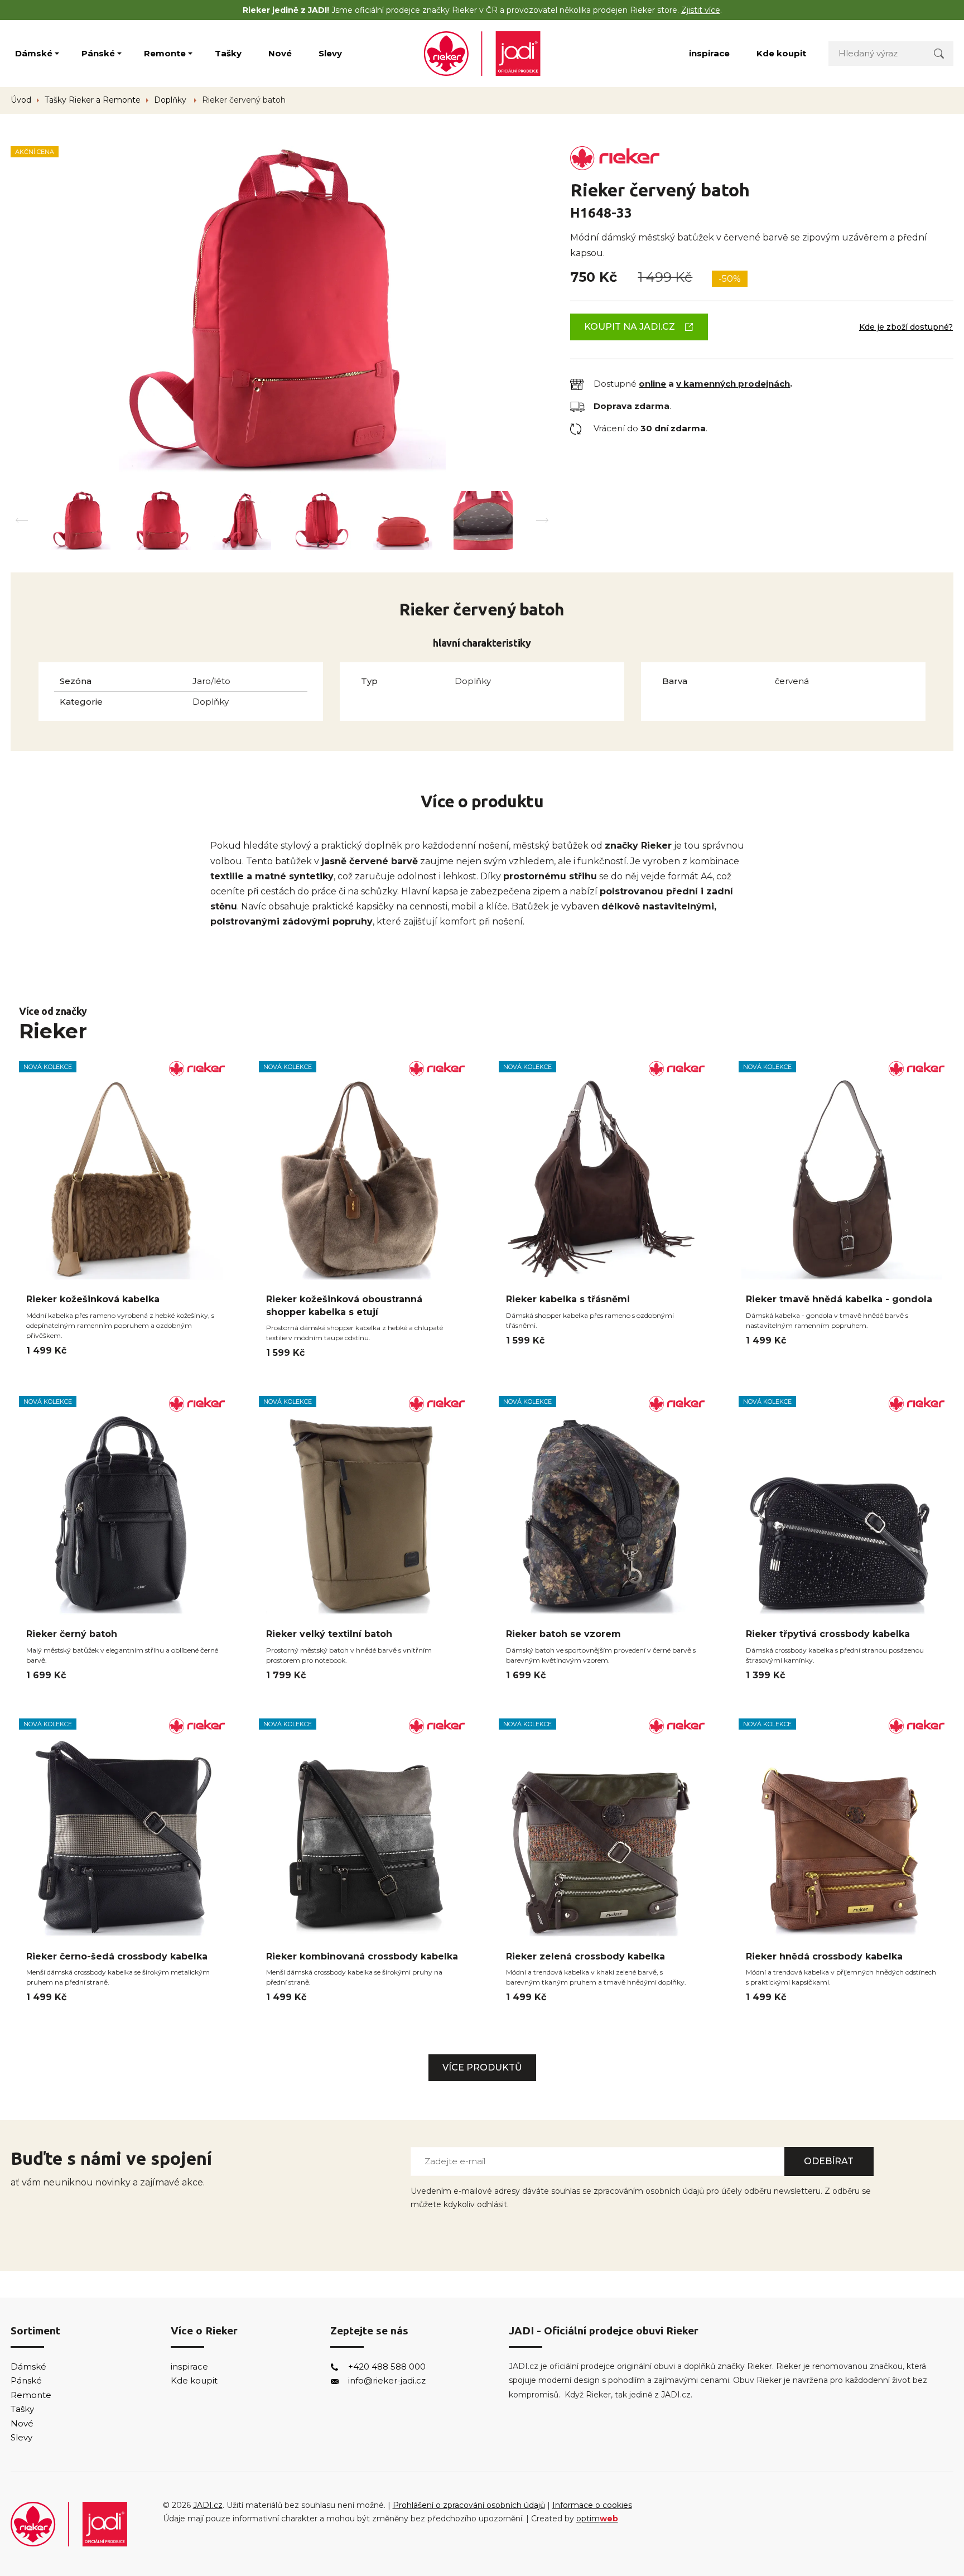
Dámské (34, 53)
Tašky (228, 53)
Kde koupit (781, 53)
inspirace (709, 53)
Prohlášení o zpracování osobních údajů (469, 2505)
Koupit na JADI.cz (630, 327)
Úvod (21, 100)
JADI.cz (208, 2505)
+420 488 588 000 (387, 2366)
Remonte (165, 53)
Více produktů (482, 2067)
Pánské (98, 53)
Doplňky (171, 100)
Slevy (330, 53)
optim (597, 2519)
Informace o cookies (592, 2505)
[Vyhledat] (939, 53)
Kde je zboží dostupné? (906, 327)
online (652, 384)
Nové (280, 53)
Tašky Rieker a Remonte (93, 100)
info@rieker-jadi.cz (387, 2380)
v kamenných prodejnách (733, 384)
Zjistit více (701, 10)
